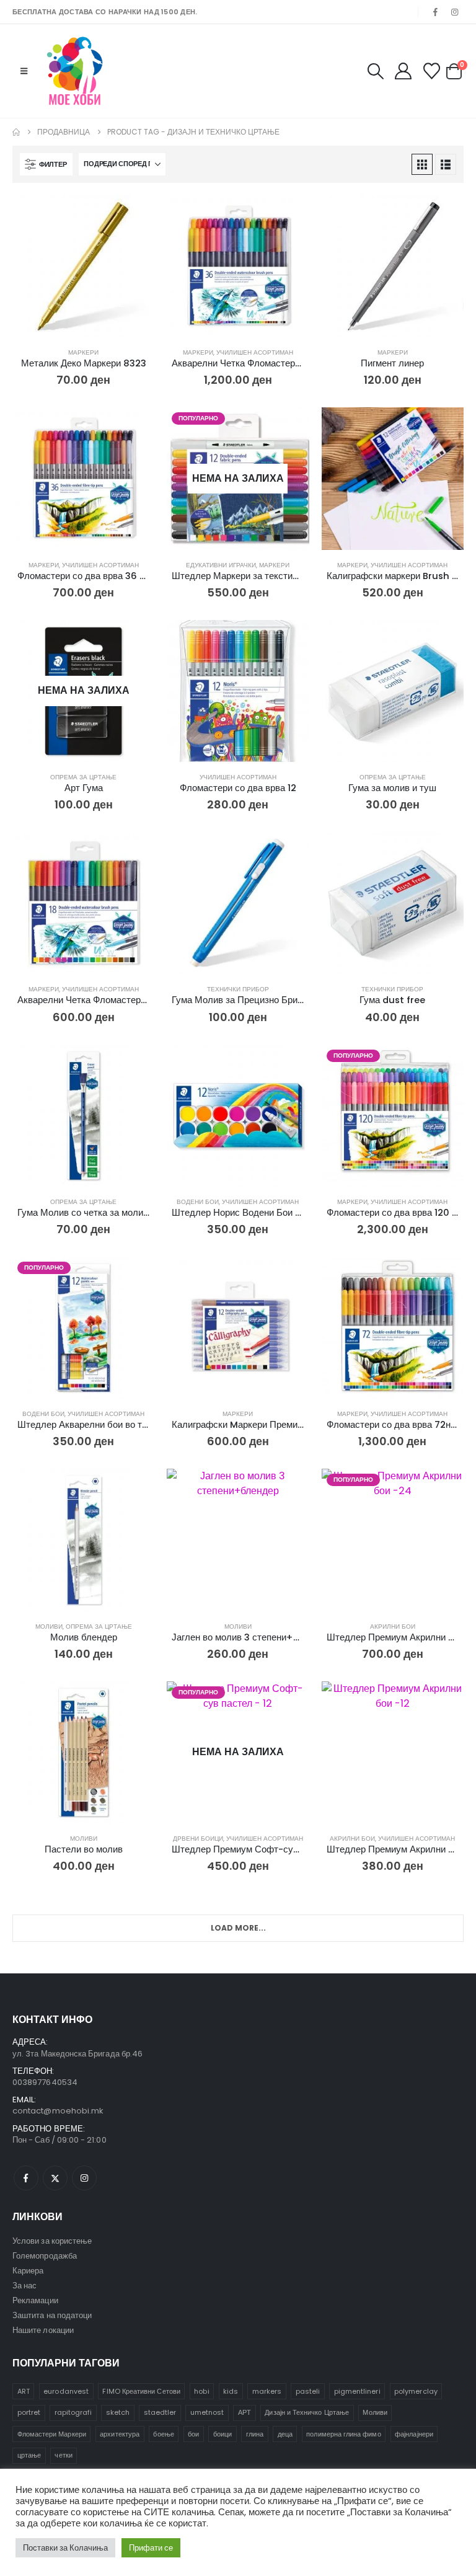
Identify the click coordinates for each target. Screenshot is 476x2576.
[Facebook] (436, 12)
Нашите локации (43, 2330)
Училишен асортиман (255, 352)
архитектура (120, 2434)
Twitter (55, 2178)
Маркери (83, 352)
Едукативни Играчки (221, 565)
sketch (118, 2412)
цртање (29, 2455)
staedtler (160, 2412)
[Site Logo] (75, 71)
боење (163, 2434)
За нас (24, 2286)
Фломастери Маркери (52, 2434)
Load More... (238, 1928)
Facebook (26, 2178)
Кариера (28, 2271)
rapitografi (73, 2412)
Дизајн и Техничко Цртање (307, 2412)
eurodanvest (66, 2391)
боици (223, 2434)
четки (63, 2455)
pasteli (308, 2391)
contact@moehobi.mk (58, 2111)
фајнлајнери (414, 2434)
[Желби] (432, 71)
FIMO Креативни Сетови (141, 2391)
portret (29, 2412)
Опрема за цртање (83, 777)
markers (267, 2391)
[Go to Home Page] (16, 132)
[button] (24, 71)
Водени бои (198, 1202)
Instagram (84, 2178)
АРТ (245, 2412)
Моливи (49, 1627)
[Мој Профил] (403, 71)
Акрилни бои (393, 1627)
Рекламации (35, 2300)
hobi (201, 2391)
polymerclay (416, 2391)
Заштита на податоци (52, 2315)
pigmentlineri (357, 2391)
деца (285, 2434)
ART (24, 2391)
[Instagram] (455, 12)
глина (255, 2434)
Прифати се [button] (151, 2548)
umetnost (207, 2412)
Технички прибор (238, 989)
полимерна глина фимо (343, 2434)
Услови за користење (52, 2241)
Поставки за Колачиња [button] (65, 2548)
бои (193, 2434)
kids (231, 2391)
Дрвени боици (198, 1839)
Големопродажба (45, 2256)
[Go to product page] (83, 266)
